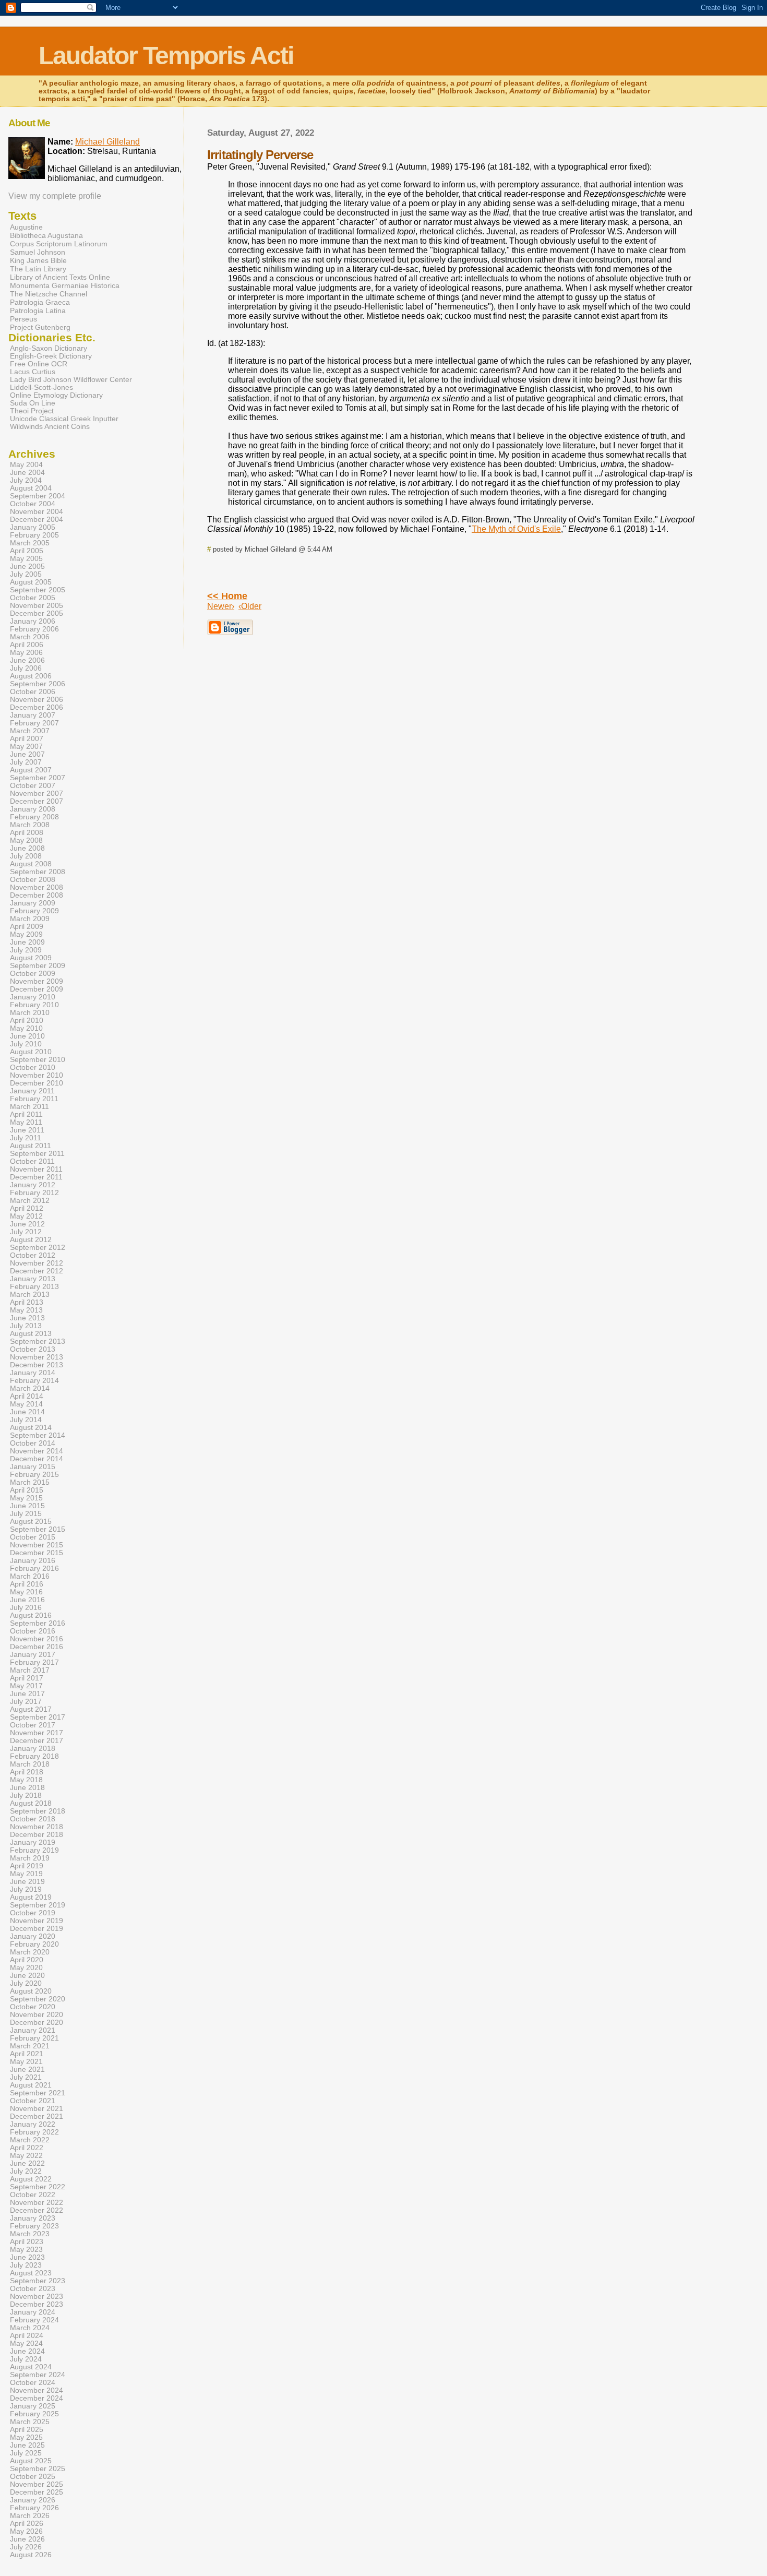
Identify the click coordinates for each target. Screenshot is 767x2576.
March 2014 (30, 1388)
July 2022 (26, 2171)
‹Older (250, 606)
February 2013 (34, 1287)
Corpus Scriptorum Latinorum (59, 244)
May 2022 (26, 2156)
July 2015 (26, 1514)
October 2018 (33, 1819)
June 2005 (27, 567)
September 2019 (38, 1905)
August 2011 (31, 1146)
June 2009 (27, 942)
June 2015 (27, 1506)
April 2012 (27, 1208)
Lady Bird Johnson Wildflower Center (71, 380)
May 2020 (26, 1968)
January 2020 (33, 1936)
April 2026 (27, 2524)
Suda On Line (33, 403)
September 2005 (38, 590)
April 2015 (27, 1490)
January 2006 (33, 621)
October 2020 (33, 2007)
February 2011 (34, 1099)
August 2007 (31, 770)
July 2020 (26, 1983)
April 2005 (27, 551)
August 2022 (31, 2179)
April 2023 (27, 2242)
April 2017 (27, 1678)
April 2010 (27, 1021)
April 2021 (27, 2054)
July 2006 (26, 668)
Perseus (23, 319)
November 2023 (37, 2297)
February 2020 (34, 1944)
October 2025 (33, 2477)
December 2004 (37, 520)
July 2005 (26, 574)
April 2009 (27, 927)
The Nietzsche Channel (49, 294)
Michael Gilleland (107, 142)
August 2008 (31, 864)
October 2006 (33, 692)
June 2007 (27, 754)
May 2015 (26, 1498)
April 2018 (27, 1772)
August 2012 (31, 1240)
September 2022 (38, 2187)
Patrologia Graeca (40, 302)
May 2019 (26, 1874)
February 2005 (34, 535)
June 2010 (27, 1036)
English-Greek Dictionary (51, 356)
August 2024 (31, 2367)
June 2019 (27, 1882)
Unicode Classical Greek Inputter (64, 419)
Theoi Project (32, 411)
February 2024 (34, 2320)
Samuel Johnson (38, 252)
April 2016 (27, 1584)
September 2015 (38, 1529)
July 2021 (26, 2077)
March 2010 (30, 1013)
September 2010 (38, 1060)
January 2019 (33, 1842)
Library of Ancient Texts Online (60, 277)
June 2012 (27, 1224)
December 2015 (37, 1553)
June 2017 (27, 1694)
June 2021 (27, 2070)
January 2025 (33, 2406)
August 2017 (31, 1709)
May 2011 (26, 1122)
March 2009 (30, 919)
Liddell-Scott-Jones (41, 387)
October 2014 (33, 1443)
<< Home (227, 596)
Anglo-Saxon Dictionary (49, 348)
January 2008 (33, 809)
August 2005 (31, 582)
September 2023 (38, 2281)
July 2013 (26, 1326)
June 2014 (27, 1412)
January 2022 (33, 2124)
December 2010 (37, 1083)
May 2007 (26, 747)
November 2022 (37, 2203)
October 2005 (33, 598)
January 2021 (33, 2030)
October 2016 (33, 1631)
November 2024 (37, 2390)
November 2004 (37, 512)
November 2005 (37, 606)
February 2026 (34, 2508)
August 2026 (31, 2555)
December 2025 (37, 2492)
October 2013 (33, 1349)
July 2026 (26, 2547)
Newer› (221, 606)
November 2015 (37, 1545)
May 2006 (26, 653)
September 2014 (38, 1435)
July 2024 (26, 2359)
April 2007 (27, 739)
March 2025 (30, 2422)
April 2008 (27, 833)
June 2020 (27, 1976)
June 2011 (27, 1130)
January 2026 (33, 2500)
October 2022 (33, 2195)
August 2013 (31, 1334)
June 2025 (27, 2445)
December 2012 (37, 1271)
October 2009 (33, 974)
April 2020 (27, 1960)
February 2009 (34, 911)
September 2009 (38, 966)
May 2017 (26, 1686)
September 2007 (38, 778)
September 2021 (38, 2093)
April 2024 (27, 2336)
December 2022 (37, 2210)
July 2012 (26, 1232)
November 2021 (37, 2109)
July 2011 (26, 1138)
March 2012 (30, 1201)
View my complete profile (55, 196)
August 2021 (31, 2085)
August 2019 (31, 1897)
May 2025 (26, 2437)
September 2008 (38, 872)
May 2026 (26, 2531)
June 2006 (27, 660)
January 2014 (33, 1373)
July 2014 (26, 1420)
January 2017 (33, 1655)
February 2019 (34, 1850)
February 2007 (34, 723)
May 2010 (26, 1028)
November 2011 (36, 1169)
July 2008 (26, 856)
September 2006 (38, 684)
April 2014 (27, 1396)
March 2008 (30, 825)
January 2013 (33, 1279)
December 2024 (37, 2398)
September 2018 (38, 1811)
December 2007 (37, 801)
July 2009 (26, 950)
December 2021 (37, 2116)
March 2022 (30, 2140)
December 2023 (37, 2304)
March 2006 (30, 637)
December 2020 (37, 2023)
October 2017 (33, 1725)
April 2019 (27, 1866)
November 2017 (37, 1733)
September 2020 (38, 1999)
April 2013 (27, 1302)
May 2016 (26, 1592)
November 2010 (37, 1075)
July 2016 (26, 1608)
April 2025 (27, 2430)
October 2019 (33, 1913)
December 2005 (37, 613)
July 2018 (26, 1796)
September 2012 (38, 1248)
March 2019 (30, 1858)
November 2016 (37, 1639)
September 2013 (38, 1341)
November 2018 (37, 1827)
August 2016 (31, 1615)
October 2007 (33, 786)
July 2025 (26, 2453)
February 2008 (34, 817)
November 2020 (37, 2015)
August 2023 (31, 2273)
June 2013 (27, 1318)
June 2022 (27, 2163)
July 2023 (26, 2265)
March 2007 (30, 731)
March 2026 (30, 2516)
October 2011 (32, 1161)
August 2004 (31, 488)
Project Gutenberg (40, 327)
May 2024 (26, 2344)
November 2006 (37, 700)
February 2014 (34, 1381)
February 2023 (34, 2226)
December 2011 (36, 1177)
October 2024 (33, 2383)
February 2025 (34, 2414)
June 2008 (27, 848)
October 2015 (33, 1537)
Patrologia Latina (38, 311)
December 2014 (37, 1459)
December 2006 (37, 707)
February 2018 (34, 1756)
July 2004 (26, 480)
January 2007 (33, 715)
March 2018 (30, 1764)
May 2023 (26, 2250)
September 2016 (38, 1623)
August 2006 (31, 676)
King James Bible (38, 260)
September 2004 (38, 496)
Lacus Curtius (33, 372)
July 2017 (26, 1702)
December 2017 (37, 1741)
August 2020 (31, 1991)
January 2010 (33, 997)
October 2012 (33, 1255)
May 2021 (26, 2062)
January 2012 (33, 1185)
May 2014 (26, 1404)
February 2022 (34, 2132)
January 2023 (33, 2218)
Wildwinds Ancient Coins (50, 427)
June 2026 (27, 2539)
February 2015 (34, 1475)
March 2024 (30, 2328)
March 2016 (30, 1576)
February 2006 (34, 629)
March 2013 (30, 1295)
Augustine (26, 227)
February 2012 (34, 1193)
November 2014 (37, 1451)
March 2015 (30, 1482)
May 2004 (26, 465)
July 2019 (26, 1889)
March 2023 (30, 2234)
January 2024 (33, 2312)
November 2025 (37, 2484)
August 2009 (31, 958)
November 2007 (37, 794)
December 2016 (37, 1647)
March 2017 (30, 1670)
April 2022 (27, 2148)
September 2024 (38, 2375)
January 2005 (33, 527)
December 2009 (37, 989)
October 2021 (33, 2101)
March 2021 (30, 2046)
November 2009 (37, 981)
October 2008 (33, 880)
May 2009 (26, 934)
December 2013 (37, 1365)
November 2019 (37, 1921)
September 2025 (38, 2469)
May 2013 (26, 1310)
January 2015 (33, 1467)
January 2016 (33, 1561)
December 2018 (37, 1835)
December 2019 (37, 1929)
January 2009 (33, 903)
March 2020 (30, 1952)
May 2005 (26, 559)
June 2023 (27, 2257)
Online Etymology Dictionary (56, 395)
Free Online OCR (39, 364)
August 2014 (31, 1428)
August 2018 (31, 1803)
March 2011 (29, 1107)
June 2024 (27, 2351)
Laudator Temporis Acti (166, 56)
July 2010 (26, 1044)
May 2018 (26, 1780)
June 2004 (27, 473)
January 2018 (33, 1749)
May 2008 (26, 840)
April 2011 (26, 1114)
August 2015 (31, 1522)
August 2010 (31, 1052)
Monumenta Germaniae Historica (65, 285)
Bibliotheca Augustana (46, 235)
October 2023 (33, 2289)
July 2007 (26, 762)
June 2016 (27, 1600)
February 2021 (34, 2038)
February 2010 (34, 1005)
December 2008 (37, 895)
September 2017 (38, 1717)
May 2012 (26, 1216)
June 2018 (27, 1788)
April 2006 (27, 645)
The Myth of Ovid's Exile (516, 529)
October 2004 (33, 504)
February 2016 (34, 1569)
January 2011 (32, 1091)
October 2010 (33, 1068)
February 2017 (34, 1662)
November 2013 (37, 1357)
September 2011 (37, 1154)
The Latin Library (38, 269)
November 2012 (37, 1263)
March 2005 (30, 543)
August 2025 (31, 2461)
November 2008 (37, 887)
